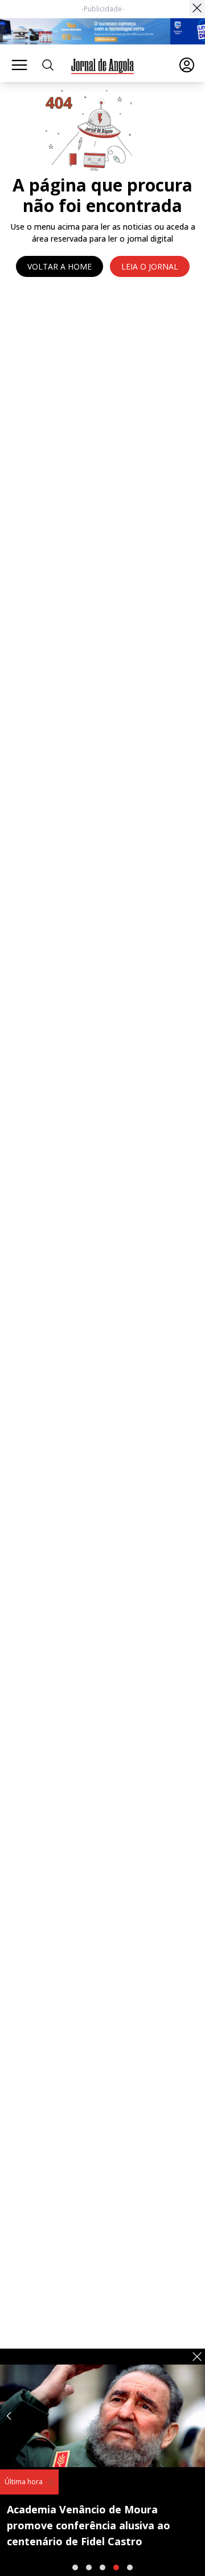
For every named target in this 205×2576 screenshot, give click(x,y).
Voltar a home (60, 266)
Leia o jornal (150, 266)
